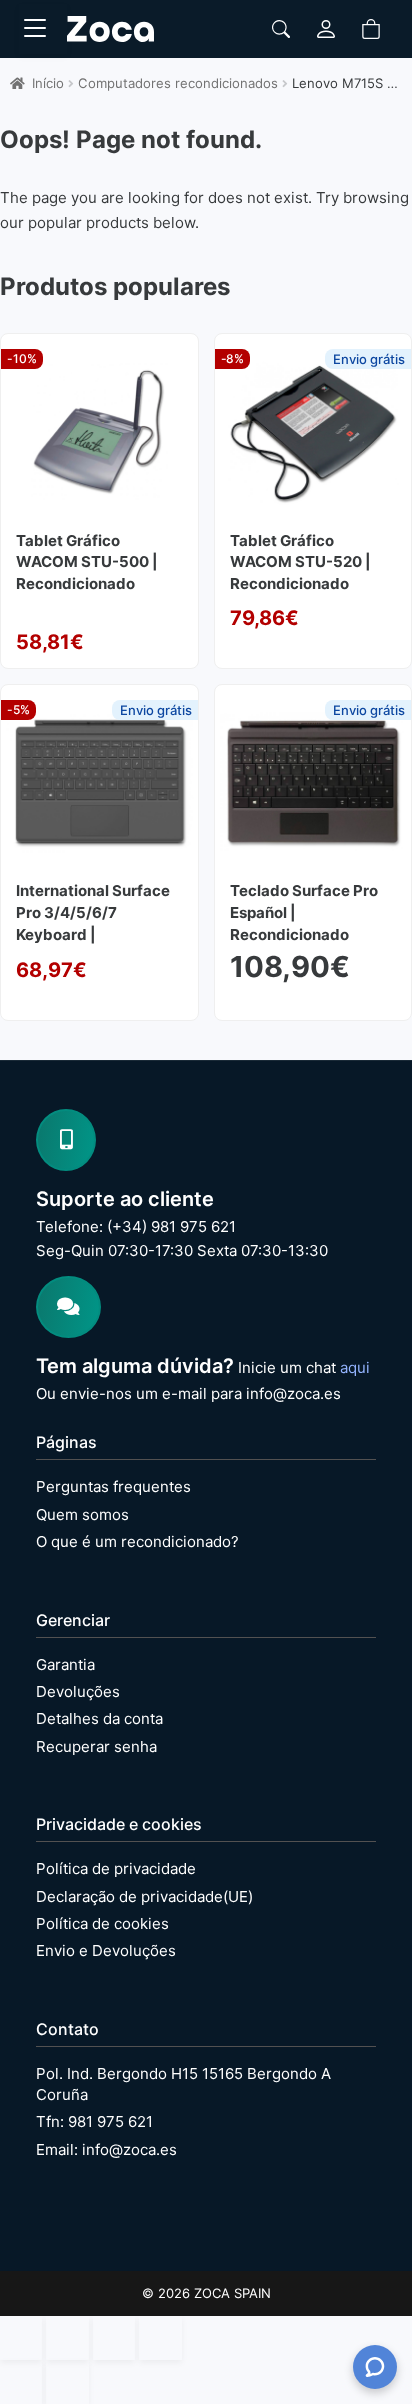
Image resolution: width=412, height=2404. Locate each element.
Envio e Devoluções (106, 1950)
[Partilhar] (114, 2338)
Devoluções (78, 1691)
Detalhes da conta (99, 1718)
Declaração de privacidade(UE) (144, 1896)
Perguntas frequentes (113, 1486)
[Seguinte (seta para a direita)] (67, 2382)
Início (48, 83)
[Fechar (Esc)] (160, 2338)
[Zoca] (110, 28)
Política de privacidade (116, 1868)
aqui (355, 1367)
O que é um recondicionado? (137, 1541)
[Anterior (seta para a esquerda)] (21, 2382)
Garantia (65, 1664)
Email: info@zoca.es (106, 2149)
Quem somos (82, 1514)
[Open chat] (375, 2367)
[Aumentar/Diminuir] (21, 2338)
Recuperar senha (96, 1746)
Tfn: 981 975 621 (94, 2121)
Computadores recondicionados (178, 83)
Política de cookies (102, 1923)
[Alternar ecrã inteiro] (67, 2338)
